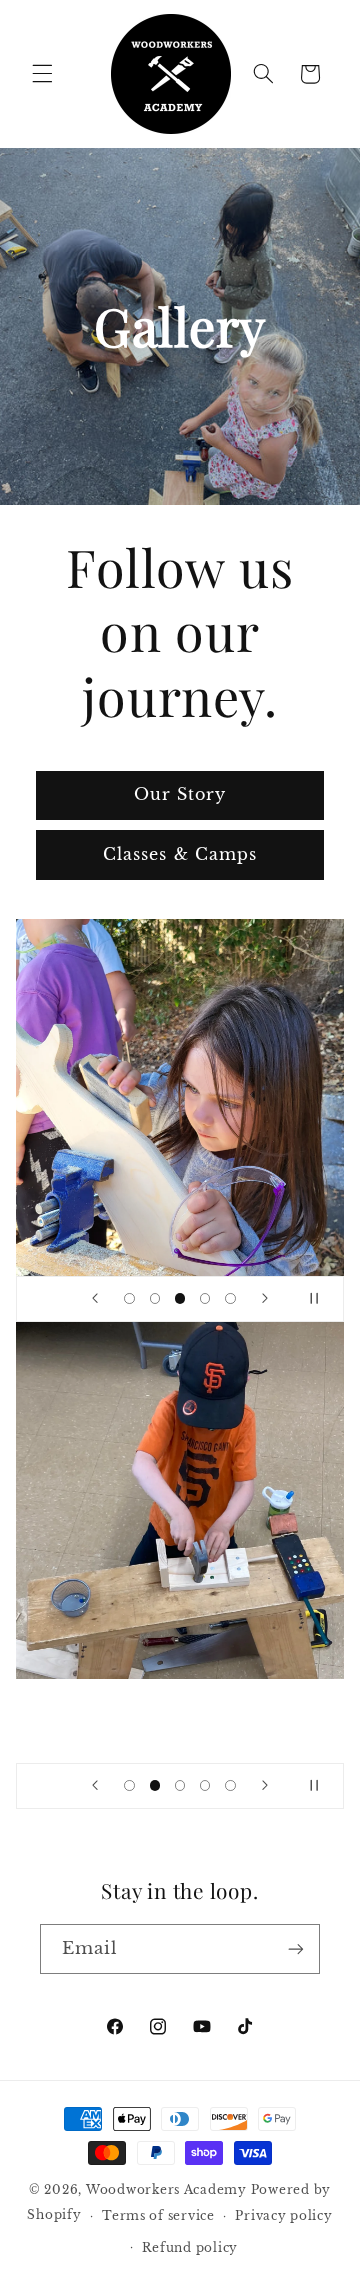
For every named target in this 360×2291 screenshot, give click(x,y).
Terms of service (158, 2216)
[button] (42, 74)
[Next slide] (265, 1299)
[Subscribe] (296, 1948)
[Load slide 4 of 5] (205, 1298)
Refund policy (190, 2248)
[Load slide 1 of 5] (129, 1298)
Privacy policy (283, 2216)
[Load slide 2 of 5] (154, 1298)
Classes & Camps (180, 854)
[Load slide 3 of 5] (179, 1298)
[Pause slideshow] (322, 1299)
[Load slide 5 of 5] (230, 1298)
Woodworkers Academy (166, 2190)
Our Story (180, 794)
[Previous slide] (95, 1299)
